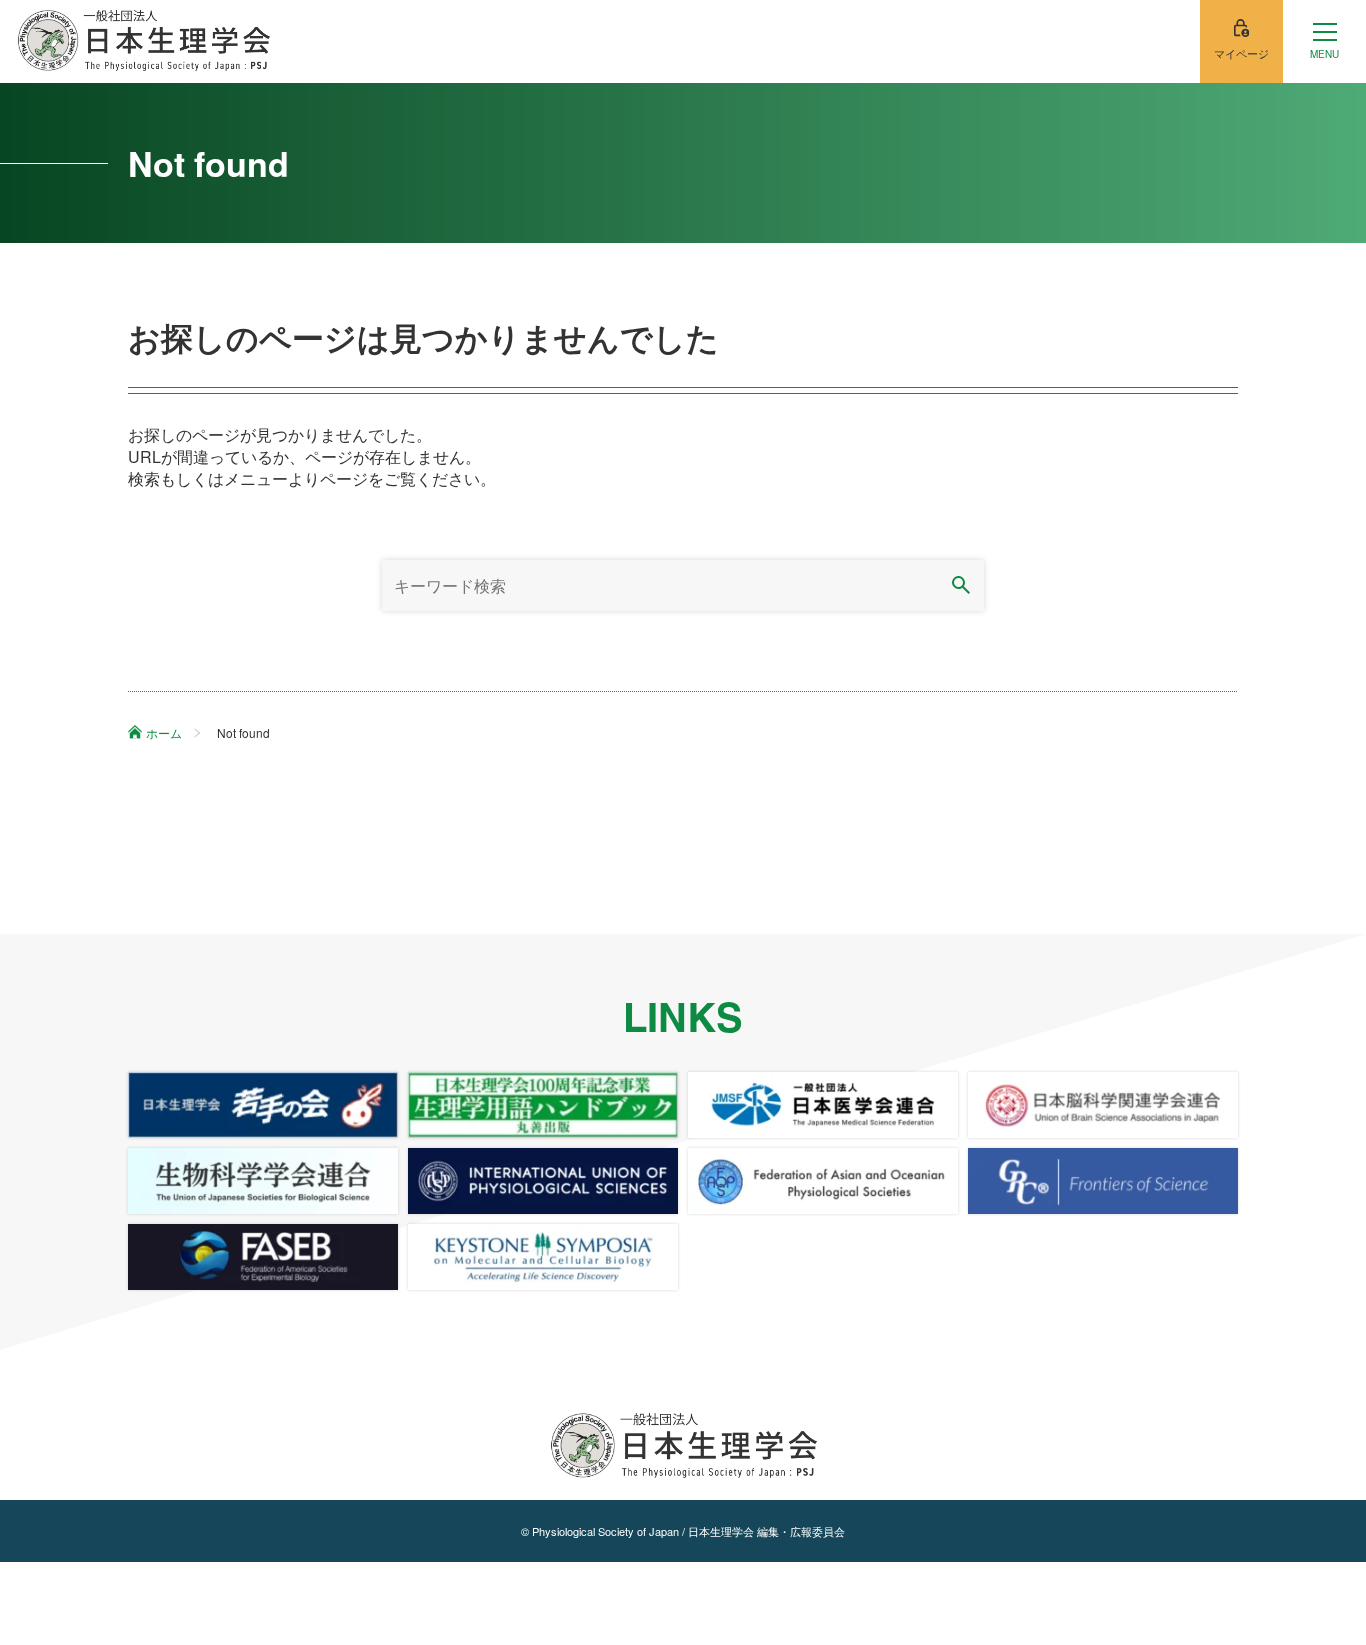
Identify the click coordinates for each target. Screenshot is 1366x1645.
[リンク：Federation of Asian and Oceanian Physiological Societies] (823, 1181)
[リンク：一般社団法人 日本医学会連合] (823, 1105)
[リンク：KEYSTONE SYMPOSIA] (543, 1257)
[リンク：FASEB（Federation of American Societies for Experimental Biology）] (263, 1257)
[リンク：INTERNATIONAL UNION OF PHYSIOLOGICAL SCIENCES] (543, 1181)
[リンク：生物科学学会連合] (263, 1181)
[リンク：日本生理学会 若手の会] (263, 1105)
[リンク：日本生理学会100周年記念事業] (543, 1105)
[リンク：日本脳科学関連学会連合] (1103, 1105)
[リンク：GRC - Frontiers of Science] (1103, 1181)
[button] (1324, 41)
